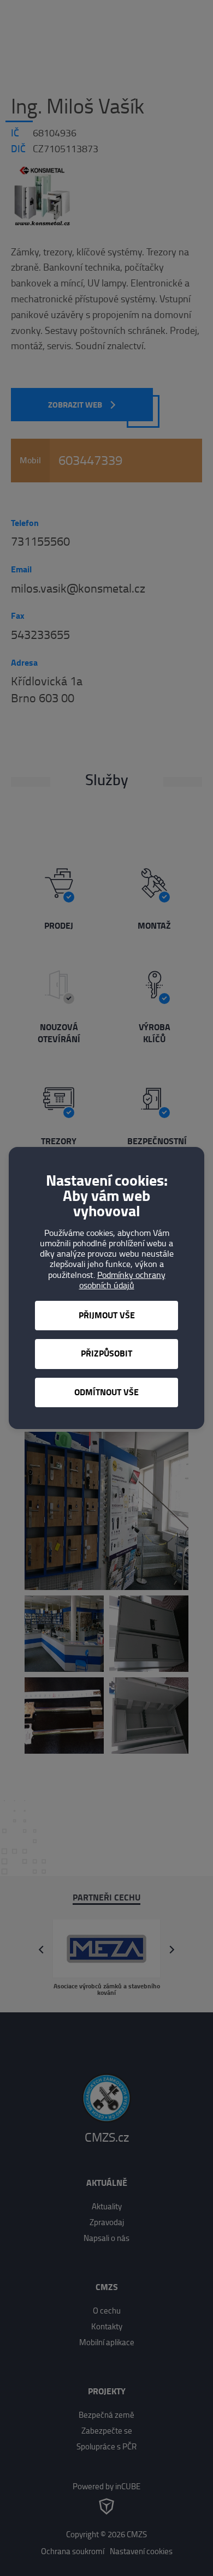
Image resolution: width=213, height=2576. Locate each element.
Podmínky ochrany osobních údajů (122, 1280)
